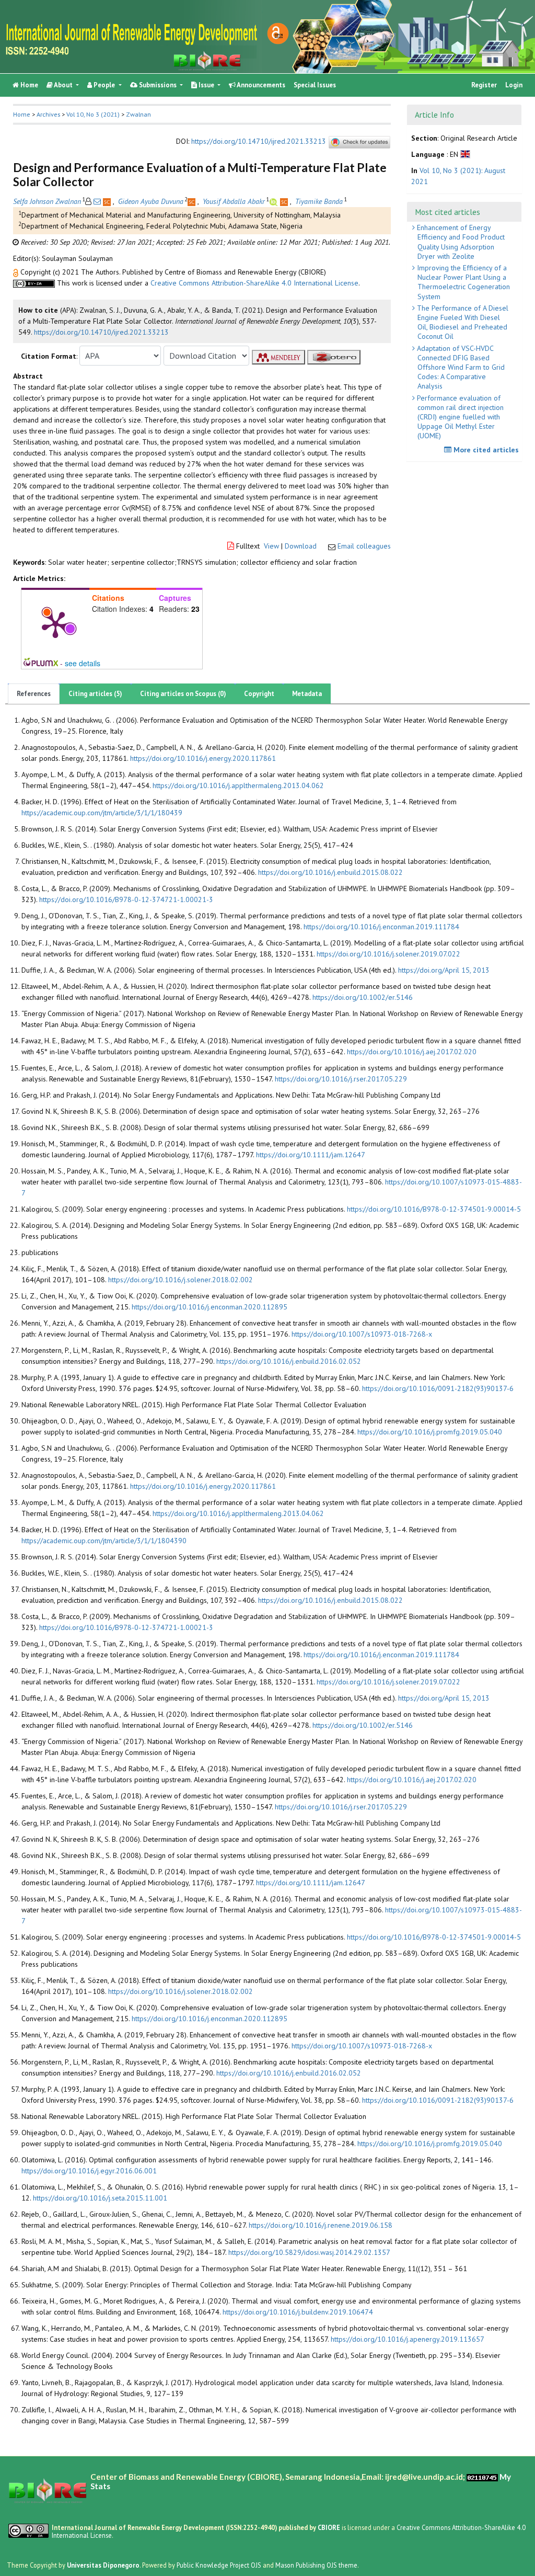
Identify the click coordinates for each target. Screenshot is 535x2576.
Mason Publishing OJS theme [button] (316, 2565)
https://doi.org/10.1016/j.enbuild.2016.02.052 (289, 1361)
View (271, 546)
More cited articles (485, 450)
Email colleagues (364, 546)
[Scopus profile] (108, 201)
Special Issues (315, 85)
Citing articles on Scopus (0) (183, 694)
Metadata (307, 694)
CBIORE (330, 2527)
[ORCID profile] (275, 201)
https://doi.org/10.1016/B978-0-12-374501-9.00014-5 (434, 1209)
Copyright (259, 694)
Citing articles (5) (95, 694)
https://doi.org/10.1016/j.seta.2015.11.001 (100, 2198)
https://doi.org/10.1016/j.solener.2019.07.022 (388, 954)
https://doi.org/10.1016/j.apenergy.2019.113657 (408, 2339)
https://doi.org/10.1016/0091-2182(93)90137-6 (438, 1388)
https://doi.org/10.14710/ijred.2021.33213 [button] (101, 332)
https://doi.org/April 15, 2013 (444, 970)
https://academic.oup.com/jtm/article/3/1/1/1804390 (104, 1541)
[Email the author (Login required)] (97, 201)
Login (514, 85)
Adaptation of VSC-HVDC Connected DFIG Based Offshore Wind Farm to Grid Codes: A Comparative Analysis (460, 367)
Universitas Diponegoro (103, 2565)
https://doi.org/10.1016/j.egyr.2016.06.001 (89, 2171)
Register (484, 85)
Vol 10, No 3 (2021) (93, 114)
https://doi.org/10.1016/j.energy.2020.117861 (203, 758)
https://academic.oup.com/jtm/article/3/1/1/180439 (102, 813)
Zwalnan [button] (138, 114)
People (104, 85)
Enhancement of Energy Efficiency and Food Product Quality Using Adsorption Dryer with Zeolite (460, 242)
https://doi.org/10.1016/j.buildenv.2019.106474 (298, 2312)
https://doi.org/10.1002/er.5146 (363, 997)
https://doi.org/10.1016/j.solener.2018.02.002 (181, 1280)
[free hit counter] (482, 2477)
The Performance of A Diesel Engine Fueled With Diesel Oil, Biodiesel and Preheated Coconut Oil (462, 322)
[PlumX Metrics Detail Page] (55, 624)
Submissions (158, 85)
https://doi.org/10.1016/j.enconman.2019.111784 (381, 927)
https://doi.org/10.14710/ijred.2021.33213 (259, 142)
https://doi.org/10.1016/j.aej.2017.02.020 (412, 1052)
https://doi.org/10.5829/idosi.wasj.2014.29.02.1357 (309, 2252)
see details (83, 663)
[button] (17, 272)
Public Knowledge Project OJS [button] (219, 2565)
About (63, 85)
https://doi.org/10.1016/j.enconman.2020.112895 (210, 1307)
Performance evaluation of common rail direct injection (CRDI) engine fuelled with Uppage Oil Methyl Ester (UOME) (459, 417)
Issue (206, 85)
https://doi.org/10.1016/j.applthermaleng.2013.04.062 (238, 785)
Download (301, 546)
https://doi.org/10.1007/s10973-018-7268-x (362, 1334)
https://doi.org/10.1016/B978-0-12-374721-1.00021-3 (126, 899)
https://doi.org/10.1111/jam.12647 (311, 1155)
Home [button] (22, 114)
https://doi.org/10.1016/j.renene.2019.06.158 (321, 2225)
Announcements (260, 85)
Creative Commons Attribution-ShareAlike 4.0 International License (254, 283)
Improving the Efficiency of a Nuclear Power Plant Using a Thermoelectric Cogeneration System (462, 282)
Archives (48, 114)
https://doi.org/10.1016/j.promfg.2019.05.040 (430, 1432)
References (34, 694)
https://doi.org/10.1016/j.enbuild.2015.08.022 (330, 872)
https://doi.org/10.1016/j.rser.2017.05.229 (341, 1079)
